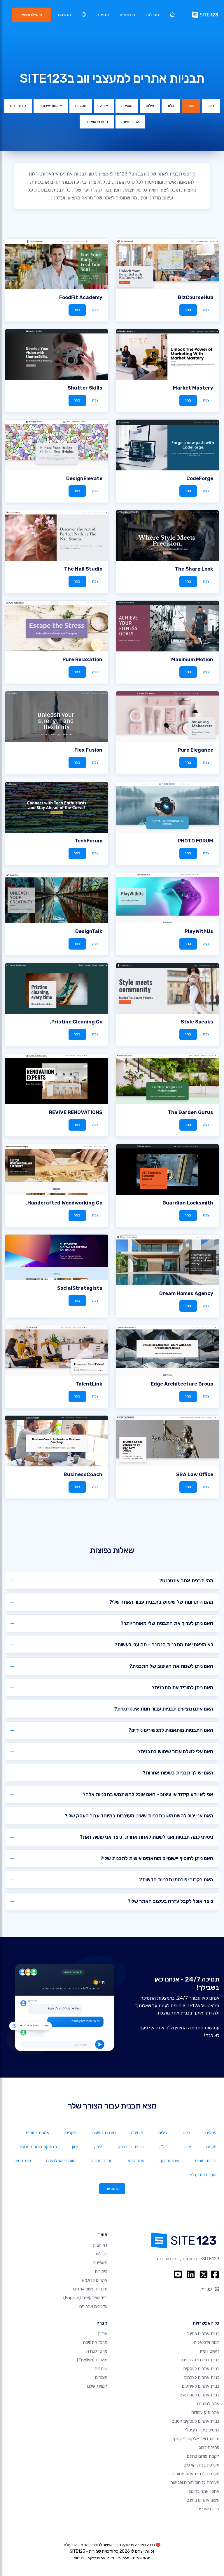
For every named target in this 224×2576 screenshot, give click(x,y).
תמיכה (103, 15)
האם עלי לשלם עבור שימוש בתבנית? (175, 1751)
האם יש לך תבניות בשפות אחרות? (178, 1773)
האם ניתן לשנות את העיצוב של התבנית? (171, 1666)
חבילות (153, 15)
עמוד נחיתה (130, 122)
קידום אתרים (208, 2509)
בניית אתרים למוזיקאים (199, 2395)
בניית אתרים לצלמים (202, 2377)
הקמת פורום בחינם (203, 2456)
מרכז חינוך (22, 2161)
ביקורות (101, 2271)
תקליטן (71, 2133)
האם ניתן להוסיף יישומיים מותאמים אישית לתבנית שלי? (157, 1858)
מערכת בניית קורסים (202, 2465)
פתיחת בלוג (209, 2448)
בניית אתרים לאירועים (201, 2386)
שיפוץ (98, 2147)
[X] (204, 2274)
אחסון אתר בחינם (204, 2491)
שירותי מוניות (205, 2161)
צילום (150, 106)
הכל (211, 106)
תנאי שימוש (142, 2558)
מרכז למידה (97, 2351)
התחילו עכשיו (32, 14)
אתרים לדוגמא (95, 2280)
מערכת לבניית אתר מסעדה (196, 2474)
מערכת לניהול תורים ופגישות (195, 2483)
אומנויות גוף (169, 2161)
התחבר (64, 15)
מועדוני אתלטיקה (61, 2161)
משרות (92, 2360)
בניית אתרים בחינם (203, 2334)
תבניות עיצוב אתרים (90, 2289)
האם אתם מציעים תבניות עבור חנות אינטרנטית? (164, 1709)
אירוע (104, 106)
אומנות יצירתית (51, 106)
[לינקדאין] (191, 2274)
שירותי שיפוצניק (131, 2147)
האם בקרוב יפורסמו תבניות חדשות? (176, 1880)
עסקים (211, 2133)
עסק (191, 106)
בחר (188, 310)
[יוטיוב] (178, 2274)
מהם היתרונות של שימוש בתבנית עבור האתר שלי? (161, 1602)
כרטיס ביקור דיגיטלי (202, 2430)
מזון (75, 2147)
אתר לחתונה (208, 2404)
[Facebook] (215, 2274)
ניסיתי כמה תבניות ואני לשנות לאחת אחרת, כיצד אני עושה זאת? (146, 1837)
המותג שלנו (97, 2386)
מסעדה (81, 106)
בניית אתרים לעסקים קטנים (196, 2421)
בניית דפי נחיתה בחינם (200, 2360)
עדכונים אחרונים (93, 2306)
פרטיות (124, 2558)
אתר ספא (136, 2161)
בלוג (171, 106)
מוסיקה (127, 106)
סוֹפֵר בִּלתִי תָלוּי (203, 2175)
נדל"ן (164, 2147)
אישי (187, 2147)
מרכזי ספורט (102, 2161)
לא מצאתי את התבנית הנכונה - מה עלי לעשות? (164, 1645)
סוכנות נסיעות (104, 2133)
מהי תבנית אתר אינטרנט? (186, 1581)
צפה (206, 310)
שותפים (101, 2369)
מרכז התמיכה (95, 2342)
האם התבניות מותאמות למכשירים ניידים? (171, 1730)
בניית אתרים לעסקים (201, 2369)
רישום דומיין (210, 2351)
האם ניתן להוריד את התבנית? (182, 1687)
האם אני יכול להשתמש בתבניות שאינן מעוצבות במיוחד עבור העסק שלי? (139, 1816)
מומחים (101, 2377)
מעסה (211, 2147)
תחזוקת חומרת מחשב (38, 2147)
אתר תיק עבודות (205, 2412)
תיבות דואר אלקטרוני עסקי (196, 2439)
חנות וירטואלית (97, 122)
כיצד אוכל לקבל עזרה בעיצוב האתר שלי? (170, 1901)
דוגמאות (128, 15)
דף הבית (100, 2245)
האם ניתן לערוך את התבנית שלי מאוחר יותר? (167, 1623)
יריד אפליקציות (85, 2298)
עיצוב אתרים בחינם (203, 2500)
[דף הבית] (172, 15)
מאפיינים (100, 2263)
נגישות (79, 2558)
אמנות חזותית (37, 2133)
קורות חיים (18, 106)
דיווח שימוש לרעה (101, 2558)
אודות (103, 2334)
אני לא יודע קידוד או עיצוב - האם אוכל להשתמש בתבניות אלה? (148, 1794)
